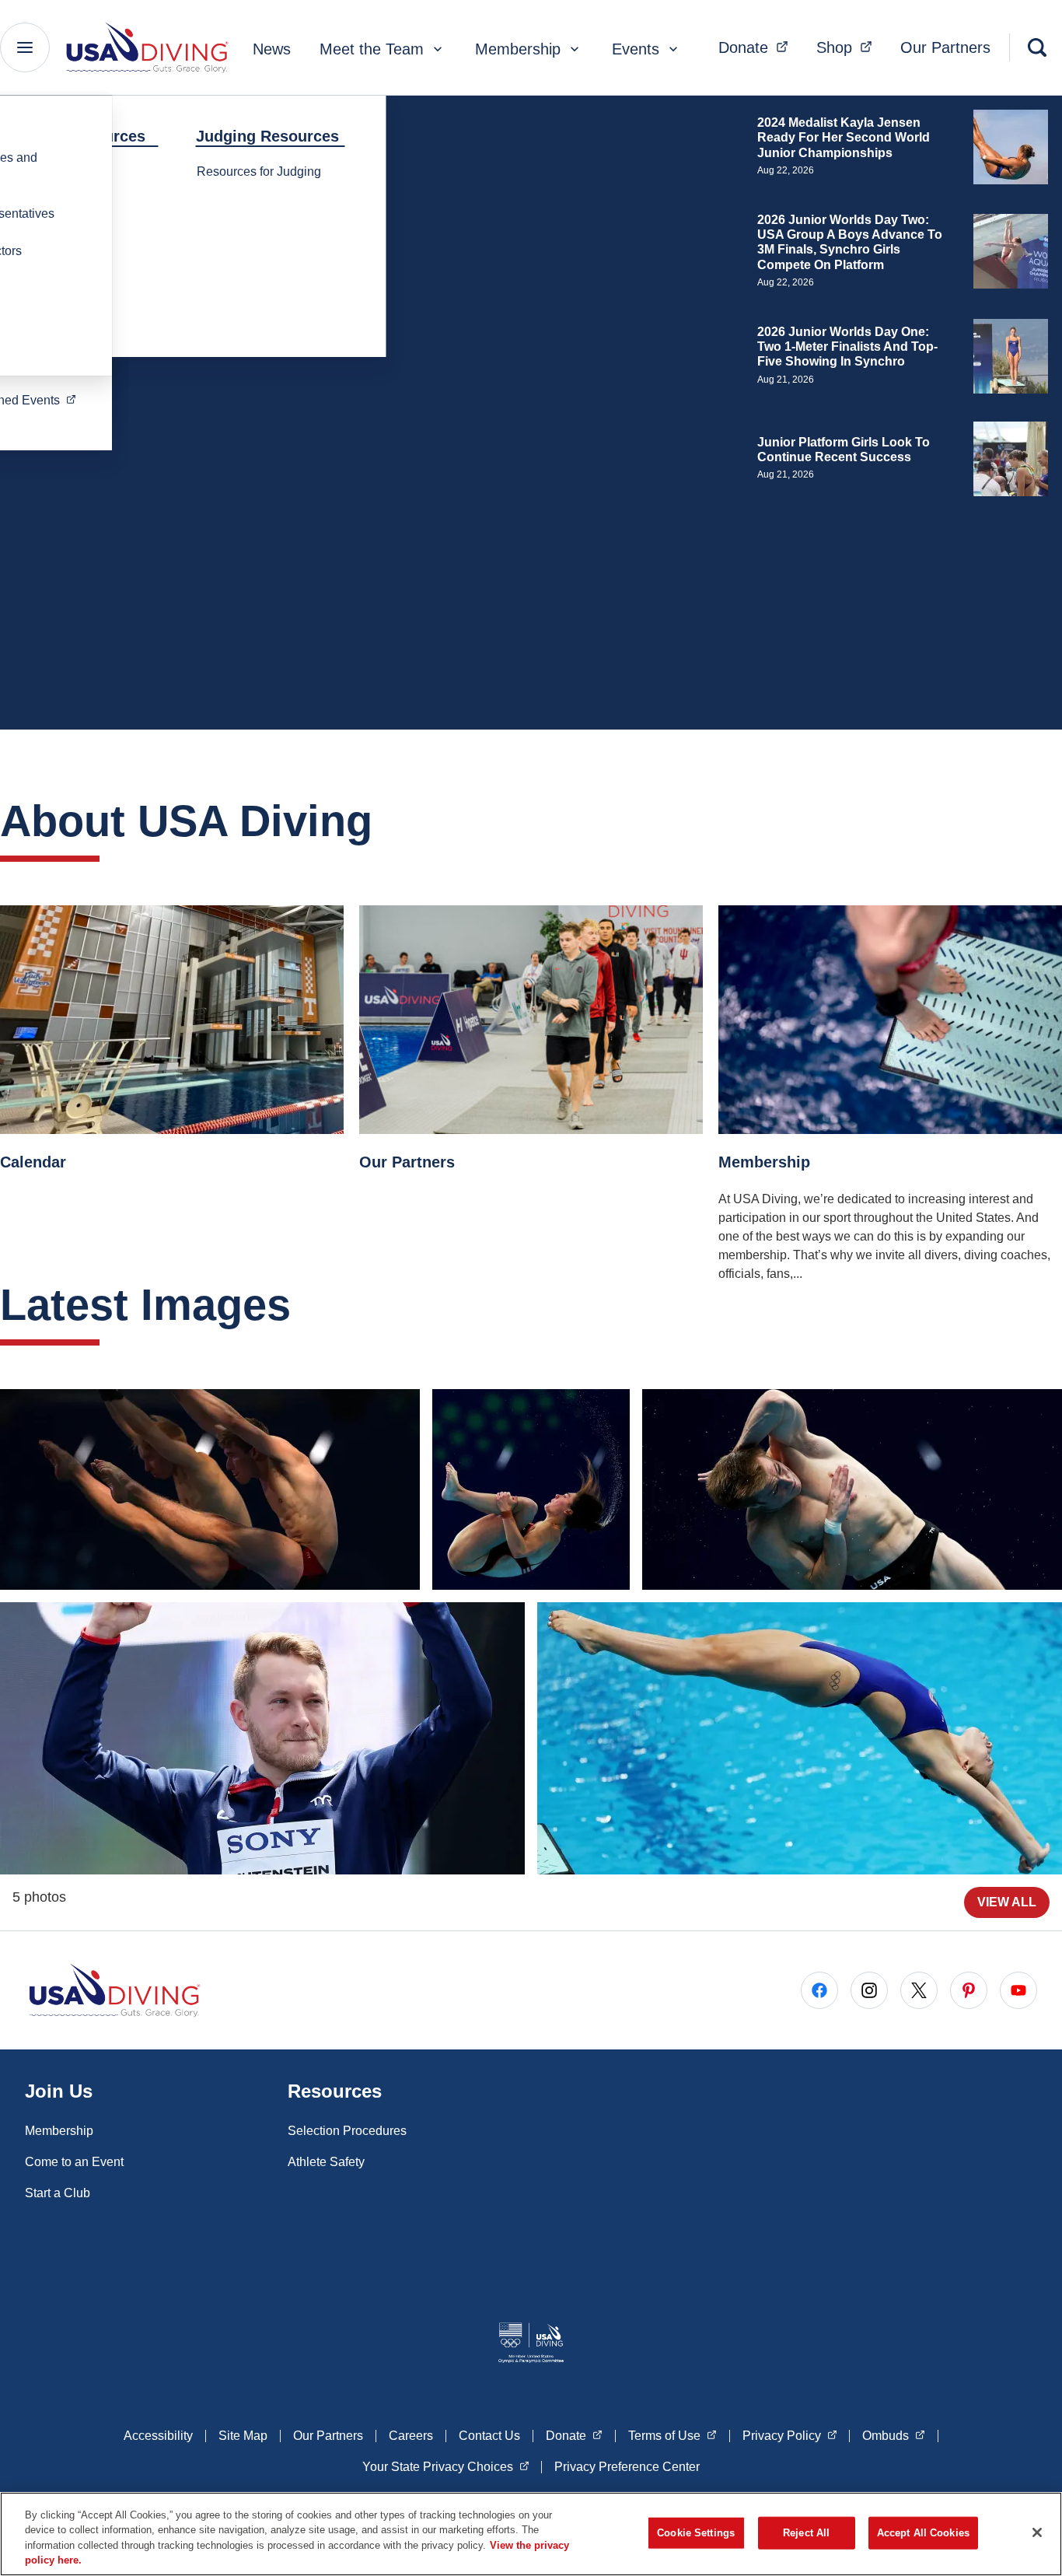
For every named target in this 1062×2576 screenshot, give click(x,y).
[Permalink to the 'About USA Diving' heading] (388, 821)
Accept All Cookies (923, 2533)
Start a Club (58, 2193)
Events (636, 49)
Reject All (806, 2533)
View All (1007, 1902)
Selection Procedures (347, 2131)
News (272, 49)
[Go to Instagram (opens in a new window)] (869, 1990)
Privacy (790, 2435)
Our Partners (945, 47)
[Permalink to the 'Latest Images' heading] (306, 1305)
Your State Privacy (446, 2466)
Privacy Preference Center (627, 2467)
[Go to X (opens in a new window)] (919, 1990)
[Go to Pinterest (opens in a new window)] (969, 1990)
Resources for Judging (259, 171)
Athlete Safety (326, 2162)
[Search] (1037, 47)
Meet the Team (372, 49)
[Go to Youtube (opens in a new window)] (1018, 1990)
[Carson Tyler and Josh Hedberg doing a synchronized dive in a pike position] (210, 1489)
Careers (411, 2436)
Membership (518, 49)
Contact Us (489, 2436)
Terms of (672, 2435)
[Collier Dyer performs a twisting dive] (852, 1489)
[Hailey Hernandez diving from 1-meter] (800, 1738)
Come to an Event (74, 2162)
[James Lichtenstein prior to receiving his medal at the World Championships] (262, 1738)
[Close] (1037, 2532)
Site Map (243, 2436)
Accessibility (158, 2436)
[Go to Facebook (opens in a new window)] (819, 1990)
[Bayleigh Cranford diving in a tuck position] (531, 1489)
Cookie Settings (696, 2533)
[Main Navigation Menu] (25, 47)
